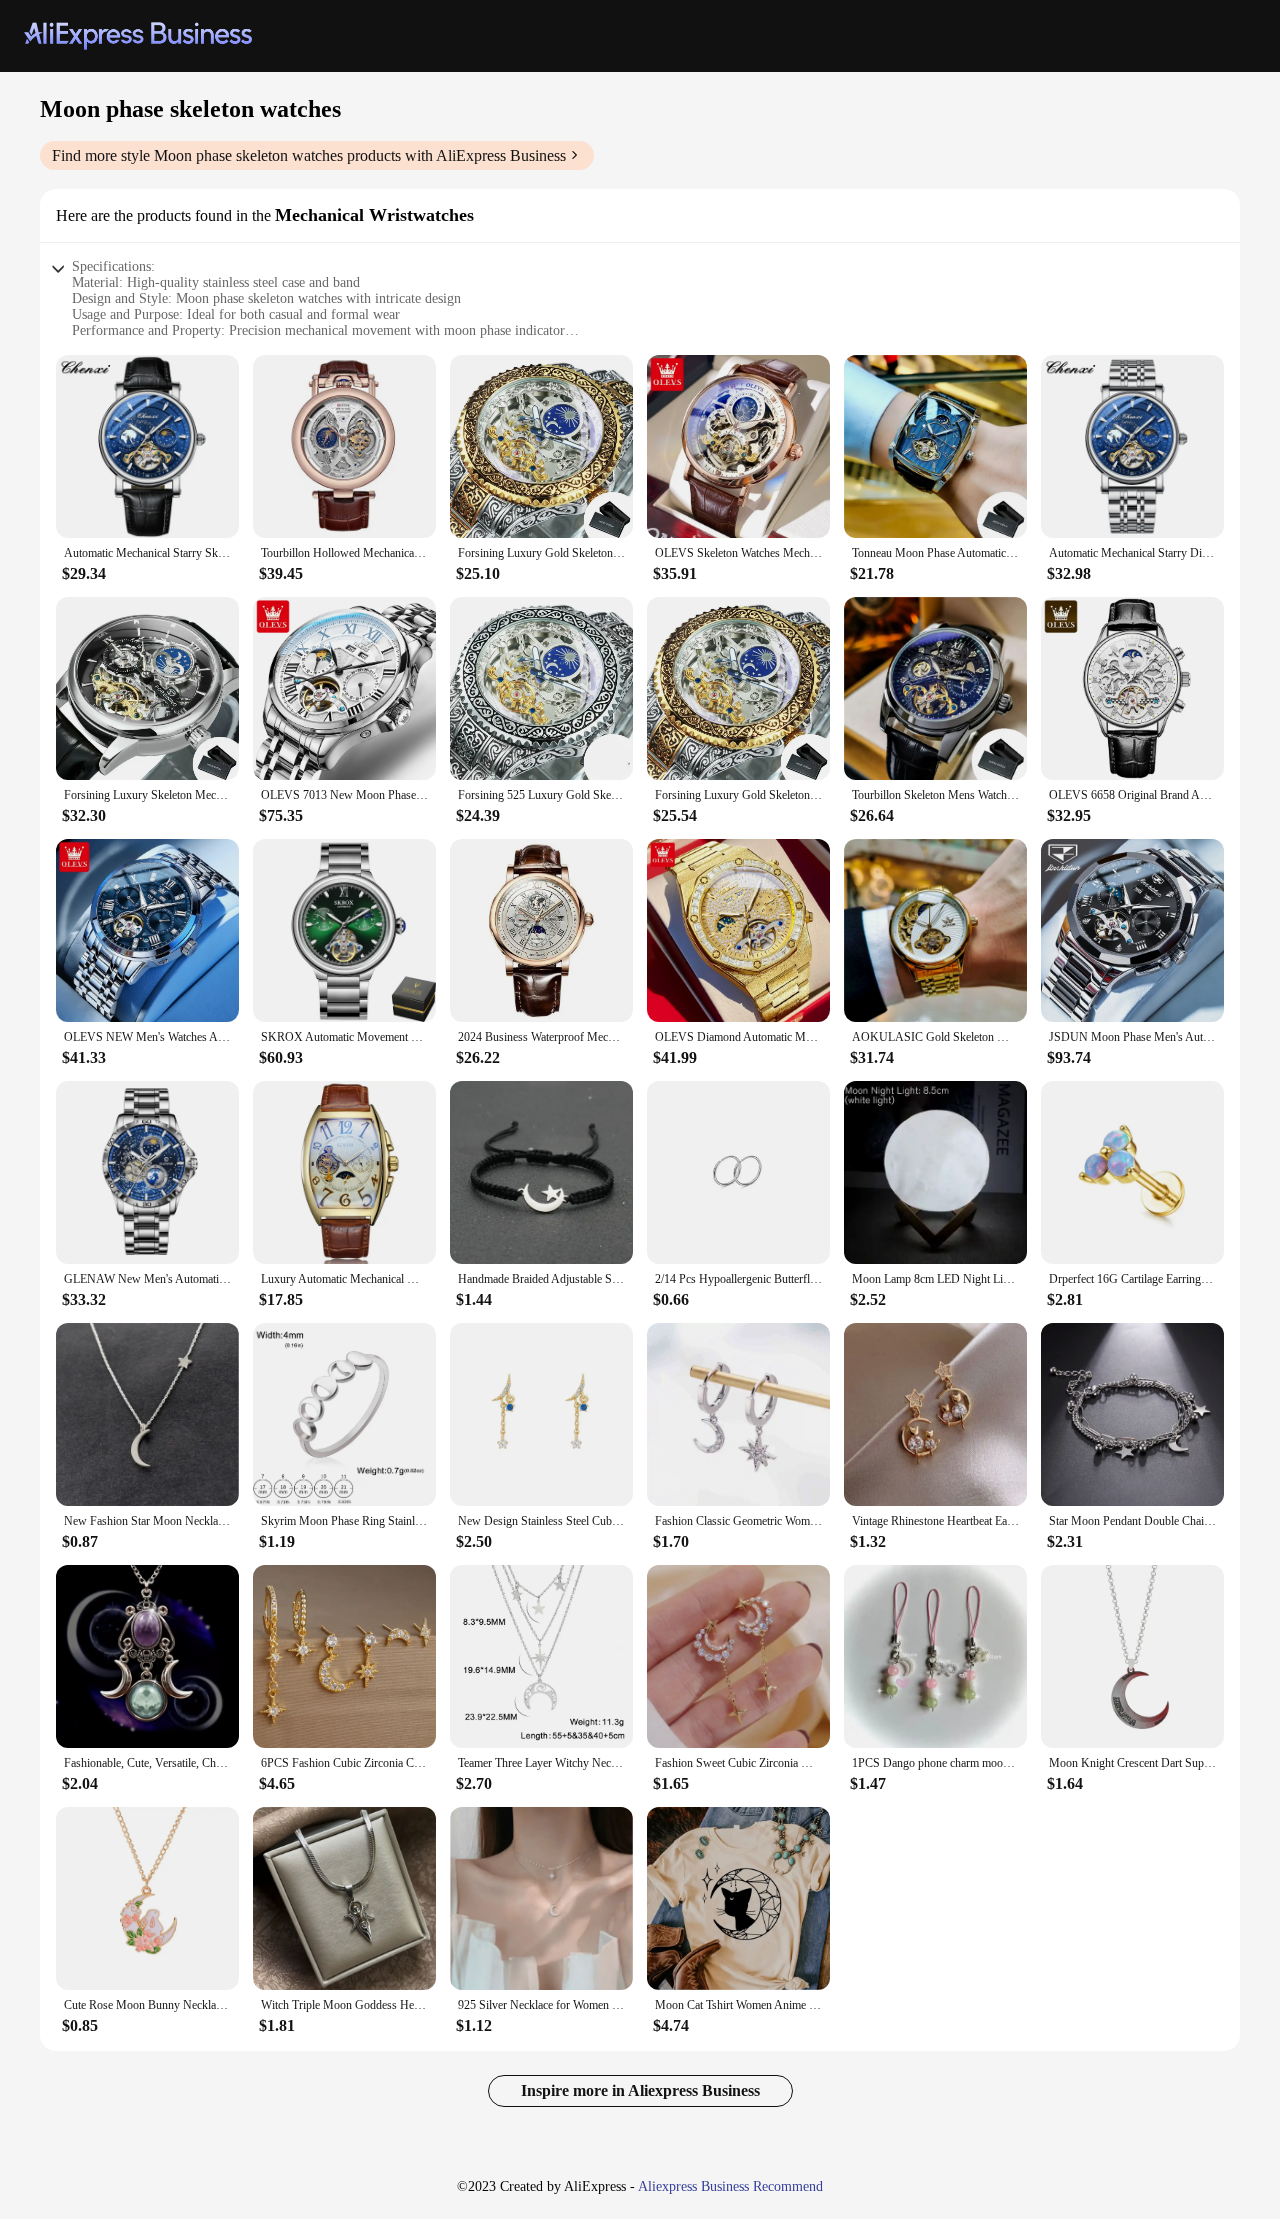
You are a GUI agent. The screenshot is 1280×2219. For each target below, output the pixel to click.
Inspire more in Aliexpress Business (640, 2090)
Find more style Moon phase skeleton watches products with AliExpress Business (309, 155)
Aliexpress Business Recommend (730, 2186)
